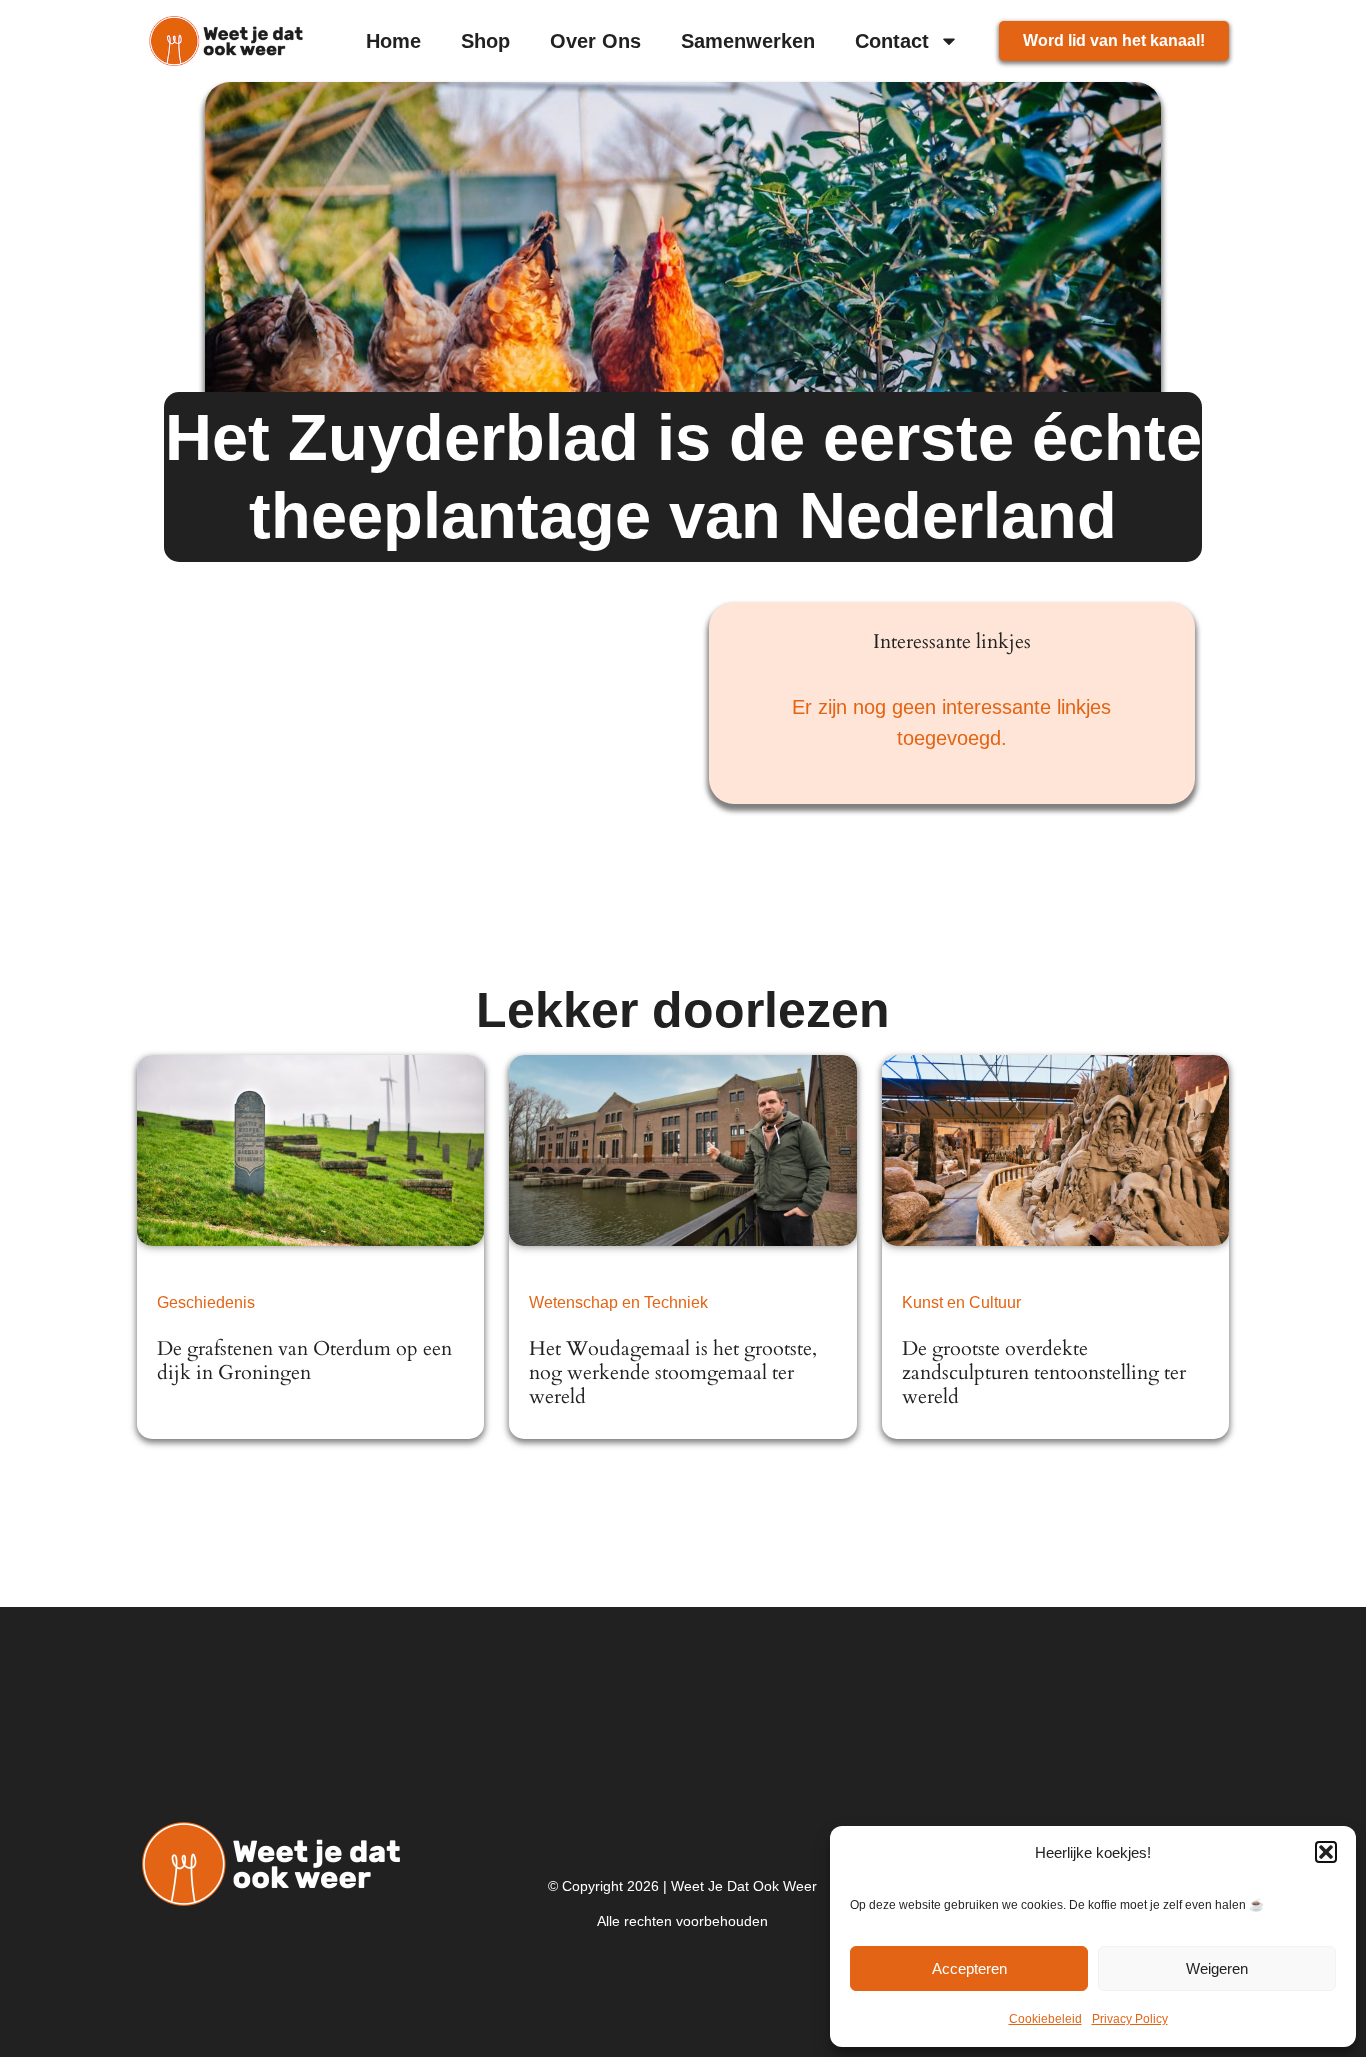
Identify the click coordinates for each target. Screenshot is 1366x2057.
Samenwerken (748, 41)
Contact (892, 41)
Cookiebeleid (1045, 2019)
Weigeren (1217, 1968)
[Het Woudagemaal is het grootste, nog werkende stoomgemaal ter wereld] (683, 1150)
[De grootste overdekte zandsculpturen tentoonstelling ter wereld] (1056, 1150)
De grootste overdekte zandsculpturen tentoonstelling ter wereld (1044, 1372)
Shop (485, 41)
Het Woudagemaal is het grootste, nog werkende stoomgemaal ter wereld (673, 1372)
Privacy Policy (1130, 2019)
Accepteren (969, 1968)
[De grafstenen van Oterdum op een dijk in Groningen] (311, 1150)
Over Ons (595, 41)
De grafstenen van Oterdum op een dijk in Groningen (304, 1360)
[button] (1326, 1852)
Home (393, 41)
